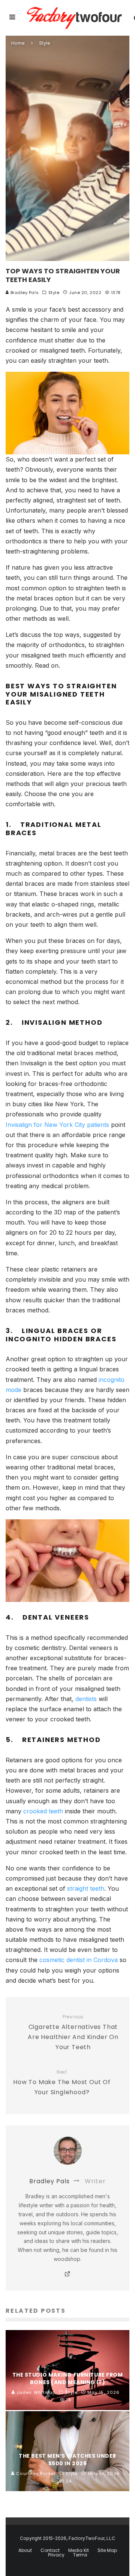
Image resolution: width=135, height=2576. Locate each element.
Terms (80, 2555)
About (25, 2550)
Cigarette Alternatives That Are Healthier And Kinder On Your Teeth (73, 2033)
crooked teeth (43, 1811)
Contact (50, 2550)
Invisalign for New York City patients (57, 1125)
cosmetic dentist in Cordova (79, 1960)
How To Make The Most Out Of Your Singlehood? (62, 2083)
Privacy (56, 2555)
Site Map (107, 2550)
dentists (86, 1699)
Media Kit (79, 2550)
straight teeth (86, 1888)
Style (54, 293)
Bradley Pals (24, 293)
